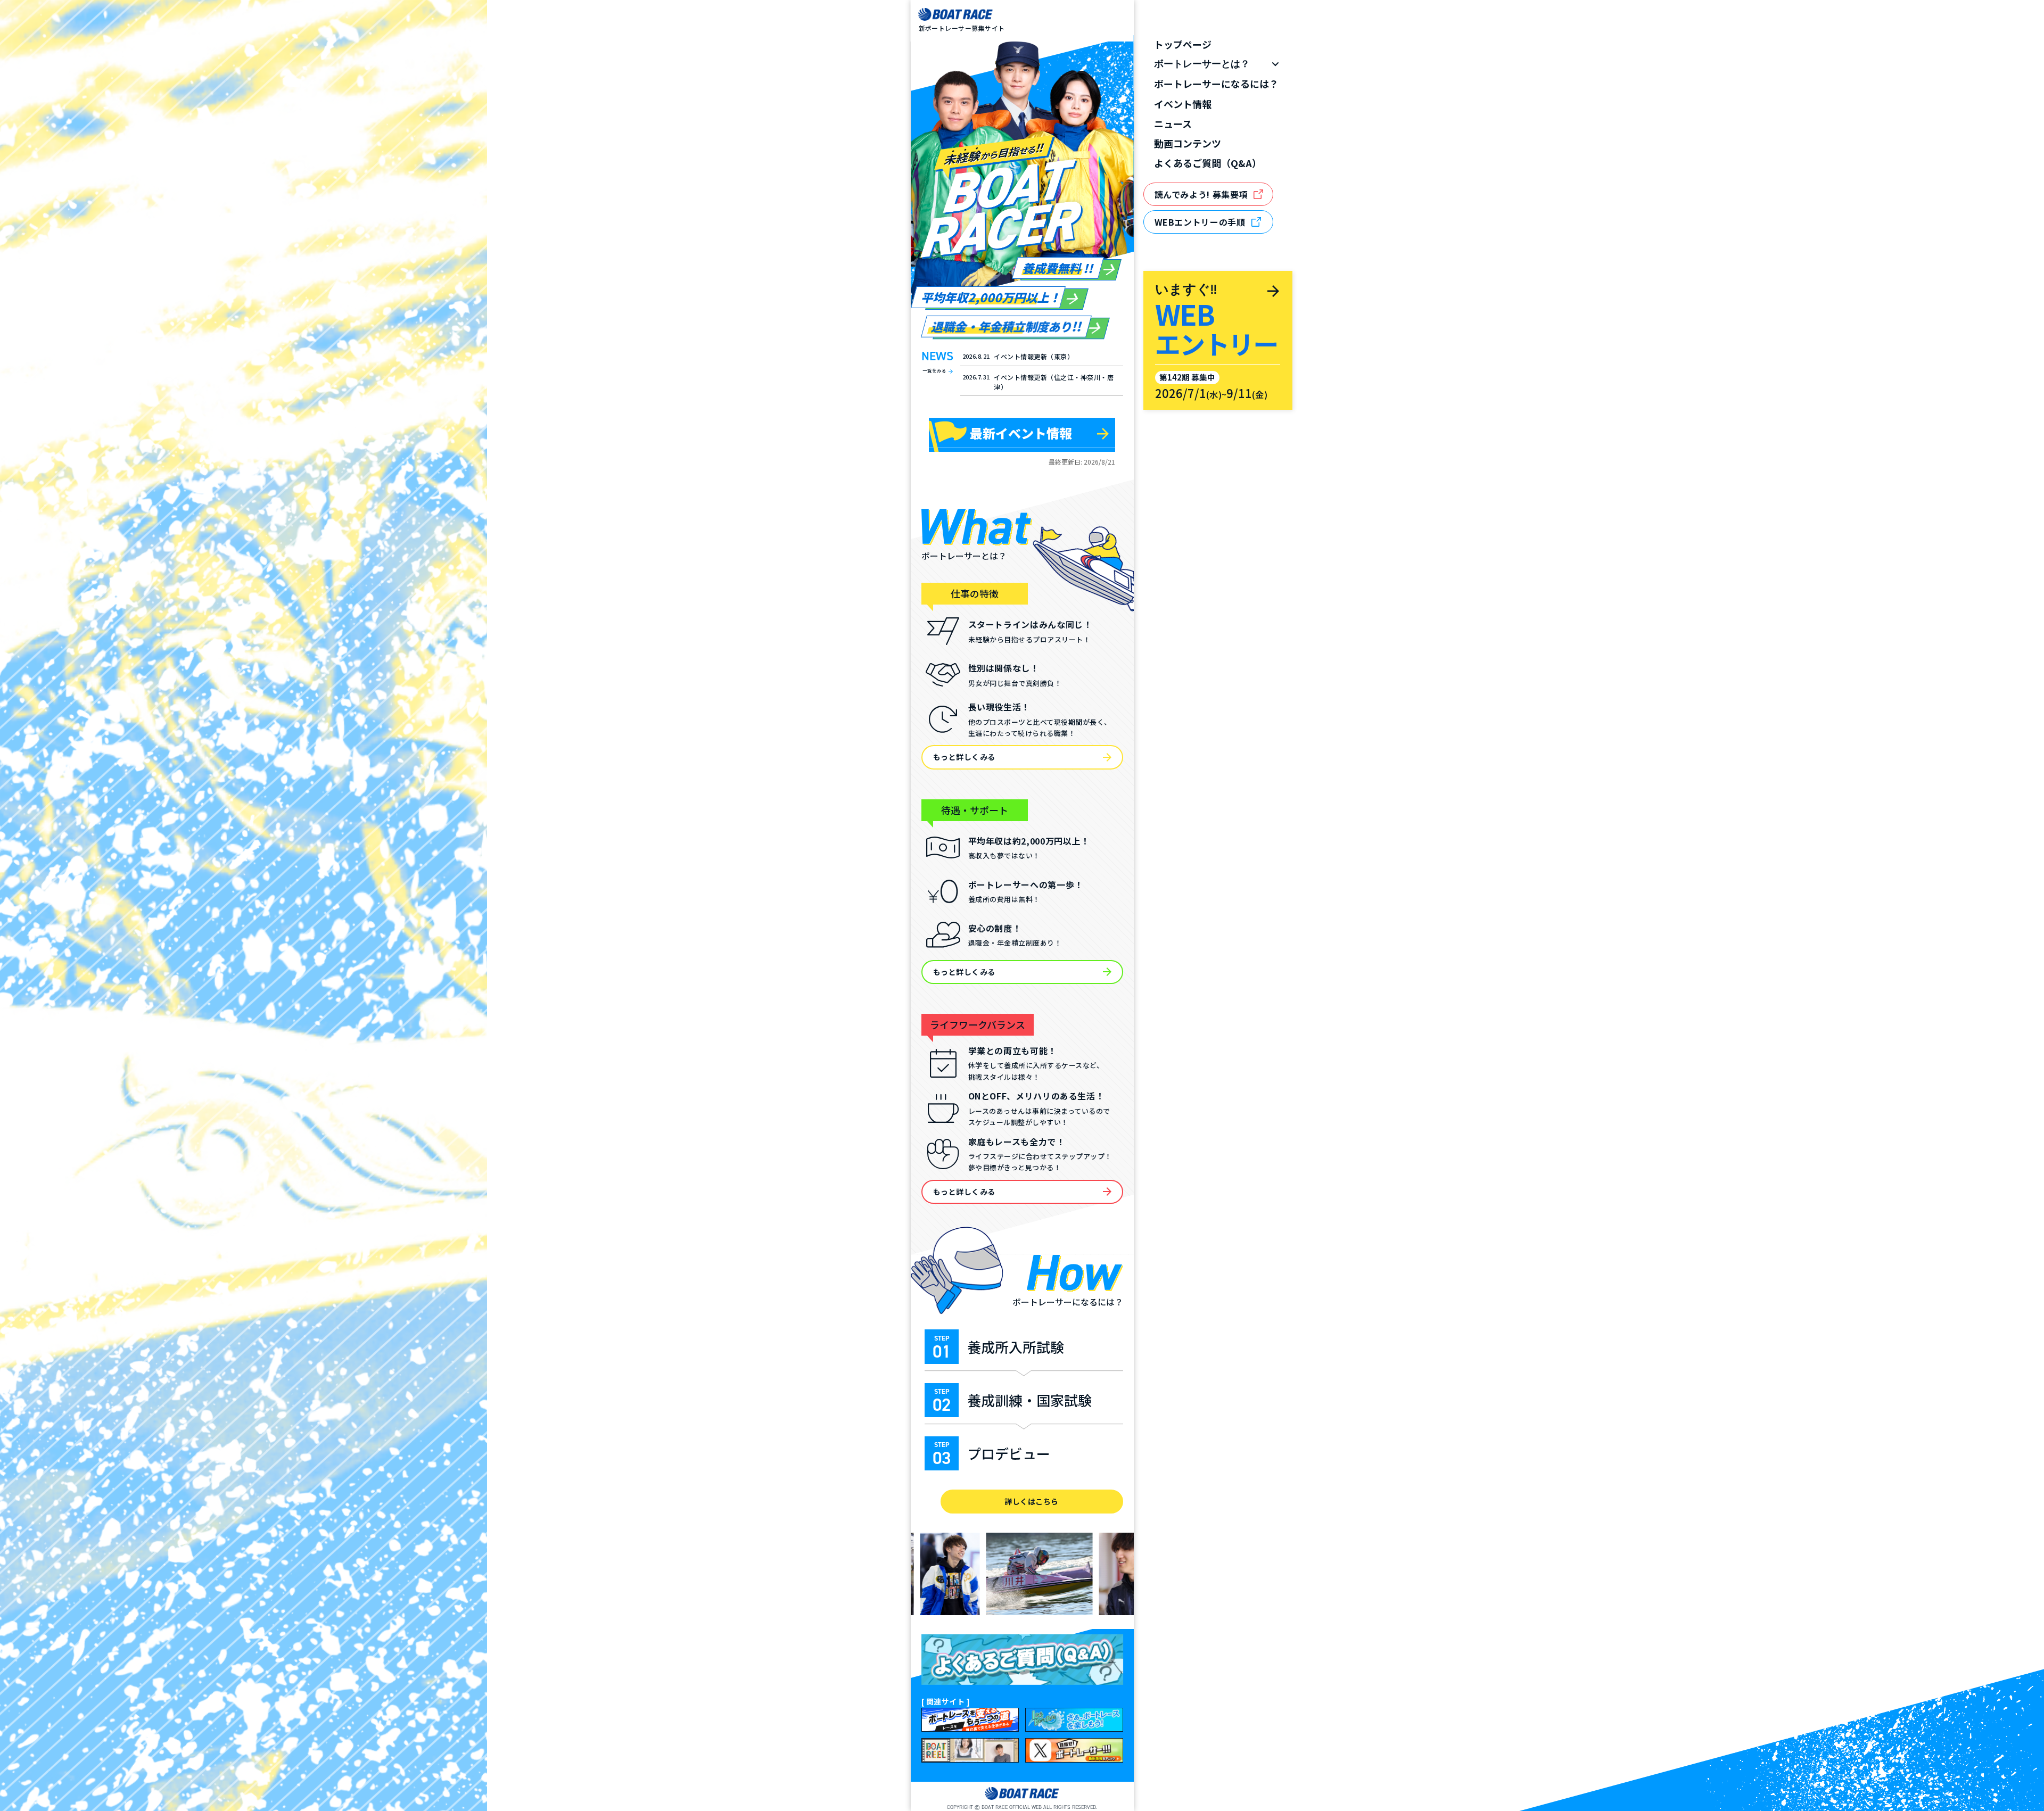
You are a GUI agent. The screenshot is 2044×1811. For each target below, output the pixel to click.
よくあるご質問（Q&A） (1208, 163)
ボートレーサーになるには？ (1216, 84)
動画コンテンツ (1188, 143)
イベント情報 (1183, 104)
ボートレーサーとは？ (1202, 64)
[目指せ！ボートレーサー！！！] (1074, 1750)
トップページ (1183, 44)
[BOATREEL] (970, 1750)
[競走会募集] (970, 1720)
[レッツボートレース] (1074, 1720)
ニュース (1173, 124)
